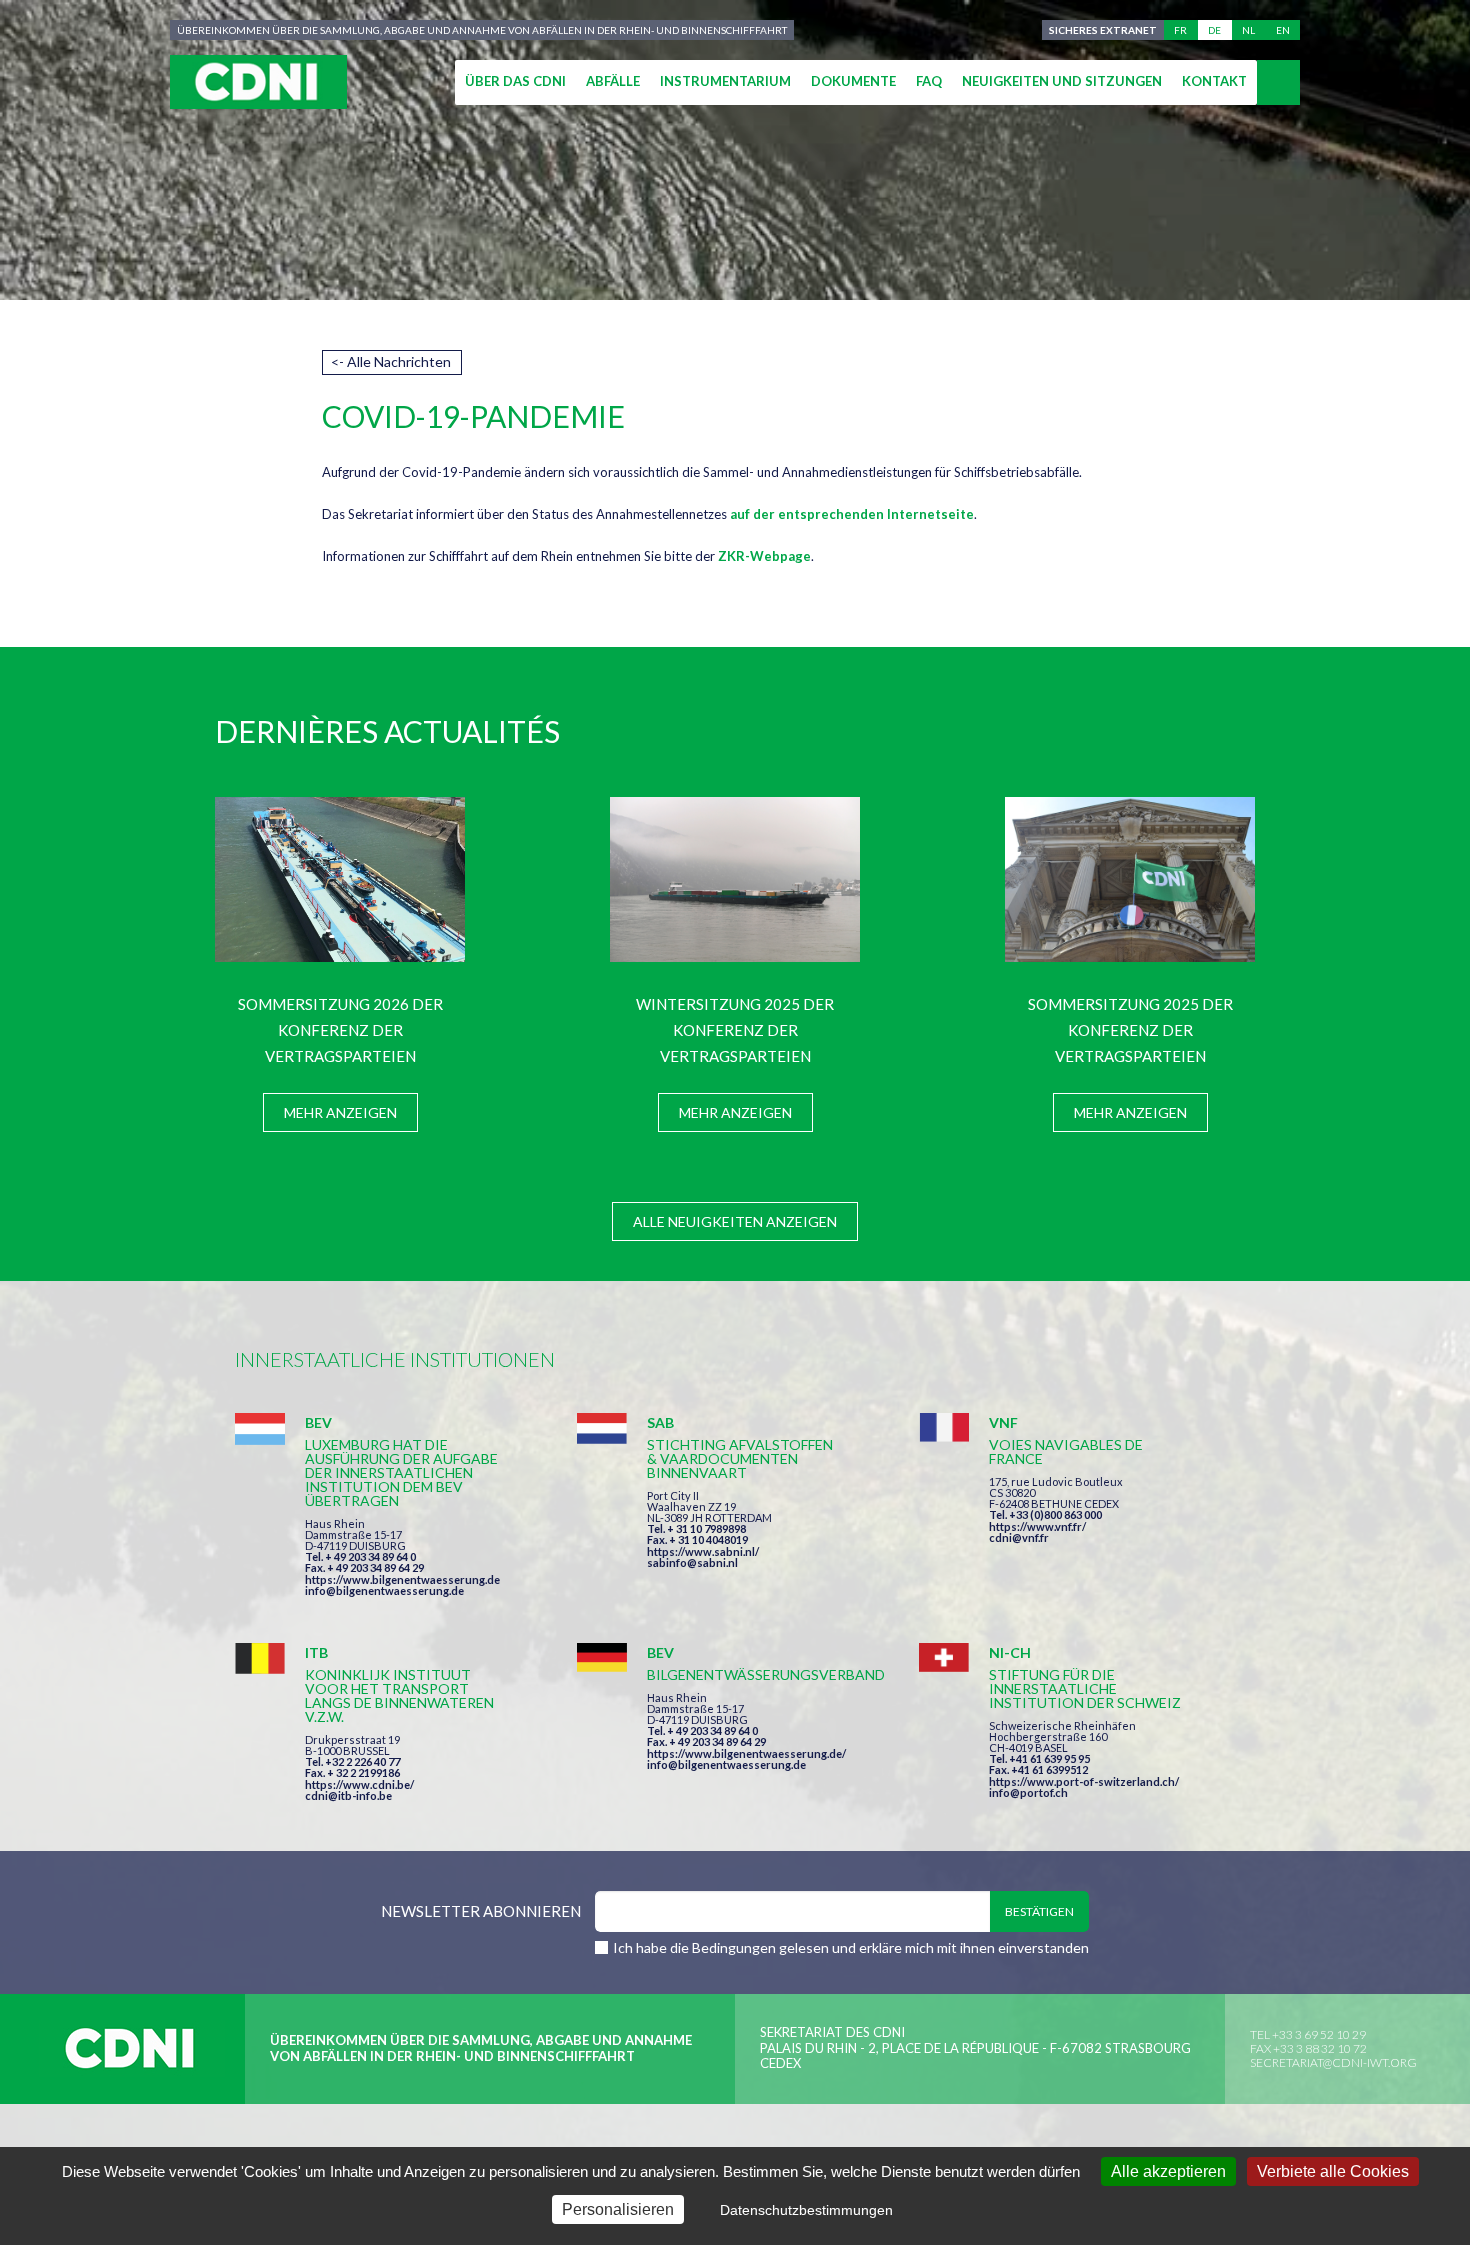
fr (1180, 30)
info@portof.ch (1028, 1792)
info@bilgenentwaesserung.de (384, 1590)
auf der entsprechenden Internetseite (852, 514)
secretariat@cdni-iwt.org (1333, 2062)
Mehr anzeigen (340, 1112)
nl (1248, 30)
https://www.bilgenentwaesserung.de (402, 1579)
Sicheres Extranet (1103, 30)
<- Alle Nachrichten (391, 361)
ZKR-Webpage (764, 556)
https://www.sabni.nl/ (703, 1551)
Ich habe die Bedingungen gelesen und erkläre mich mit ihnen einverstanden (851, 1947)
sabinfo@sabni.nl (692, 1562)
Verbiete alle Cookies (1333, 2171)
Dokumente (853, 81)
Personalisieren (618, 2209)
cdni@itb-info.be (348, 1795)
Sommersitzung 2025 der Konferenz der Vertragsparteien (1130, 1030)
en (1283, 30)
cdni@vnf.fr (1019, 1537)
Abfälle (613, 81)
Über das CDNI (515, 81)
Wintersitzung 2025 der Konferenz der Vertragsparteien (735, 1030)
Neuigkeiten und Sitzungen (1062, 81)
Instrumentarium (725, 81)
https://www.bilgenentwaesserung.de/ (746, 1753)
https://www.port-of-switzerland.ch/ (1084, 1781)
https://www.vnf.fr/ (1037, 1526)
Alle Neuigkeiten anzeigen (735, 1221)
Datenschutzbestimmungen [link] (806, 2210)
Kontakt (1214, 81)
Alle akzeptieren (1168, 2171)
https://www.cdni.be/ (359, 1784)
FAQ (929, 81)
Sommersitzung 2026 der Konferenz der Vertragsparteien (340, 1030)
